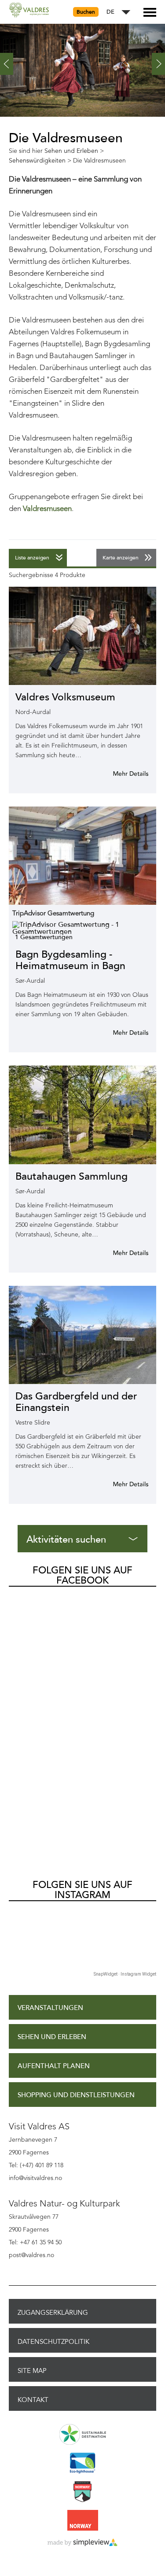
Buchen (86, 12)
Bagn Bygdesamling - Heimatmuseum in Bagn (70, 960)
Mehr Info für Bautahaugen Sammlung (120, 1253)
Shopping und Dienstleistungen (76, 2095)
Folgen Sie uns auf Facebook (82, 1575)
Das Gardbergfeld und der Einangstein (76, 1402)
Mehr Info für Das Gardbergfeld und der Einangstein (120, 1484)
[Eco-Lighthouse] (82, 2464)
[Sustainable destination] (82, 2435)
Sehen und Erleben (52, 2037)
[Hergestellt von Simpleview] (82, 2543)
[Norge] (82, 2521)
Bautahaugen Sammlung (71, 1176)
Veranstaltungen (50, 2008)
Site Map (32, 2371)
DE (110, 12)
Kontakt (33, 2400)
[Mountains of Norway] (82, 2492)
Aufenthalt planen (54, 2066)
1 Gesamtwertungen (44, 937)
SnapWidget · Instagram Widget (125, 1974)
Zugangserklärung (53, 2313)
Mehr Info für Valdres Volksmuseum (120, 774)
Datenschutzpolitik (53, 2342)
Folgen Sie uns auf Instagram (82, 1890)
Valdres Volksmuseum (65, 697)
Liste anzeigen (32, 558)
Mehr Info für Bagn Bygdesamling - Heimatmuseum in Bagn (120, 1033)
